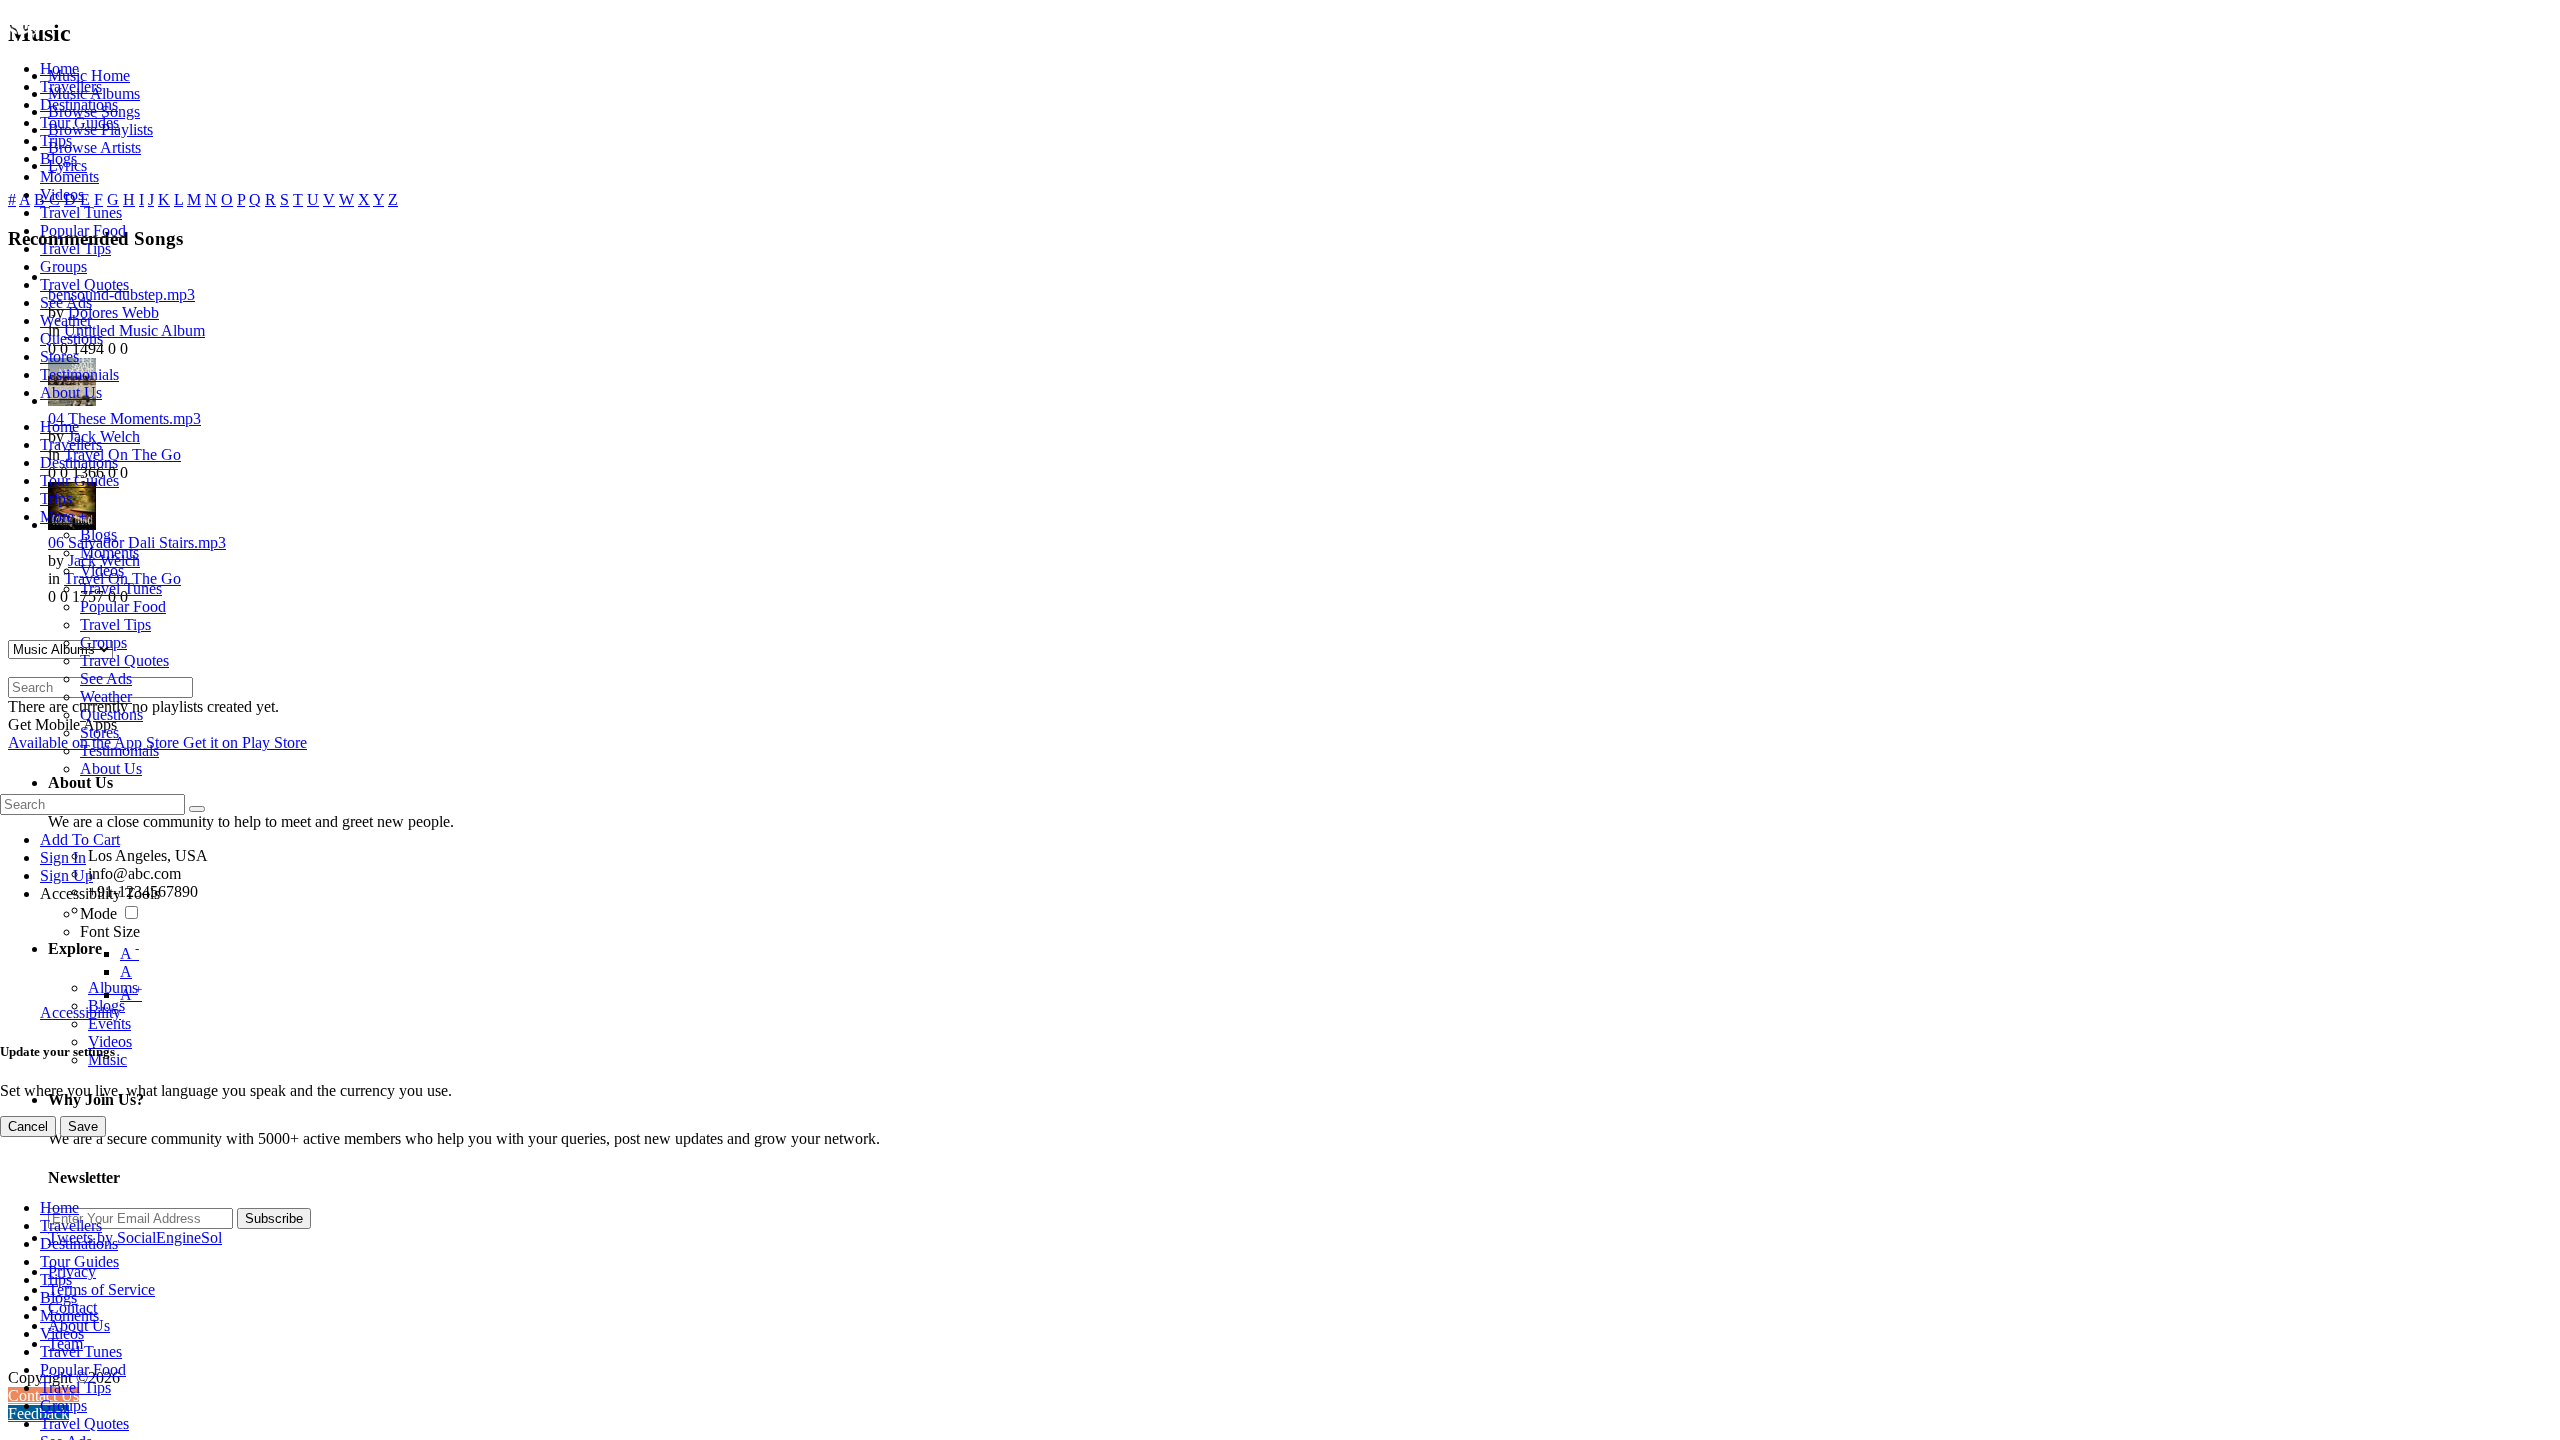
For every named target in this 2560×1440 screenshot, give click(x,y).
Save (83, 1126)
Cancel (28, 1126)
